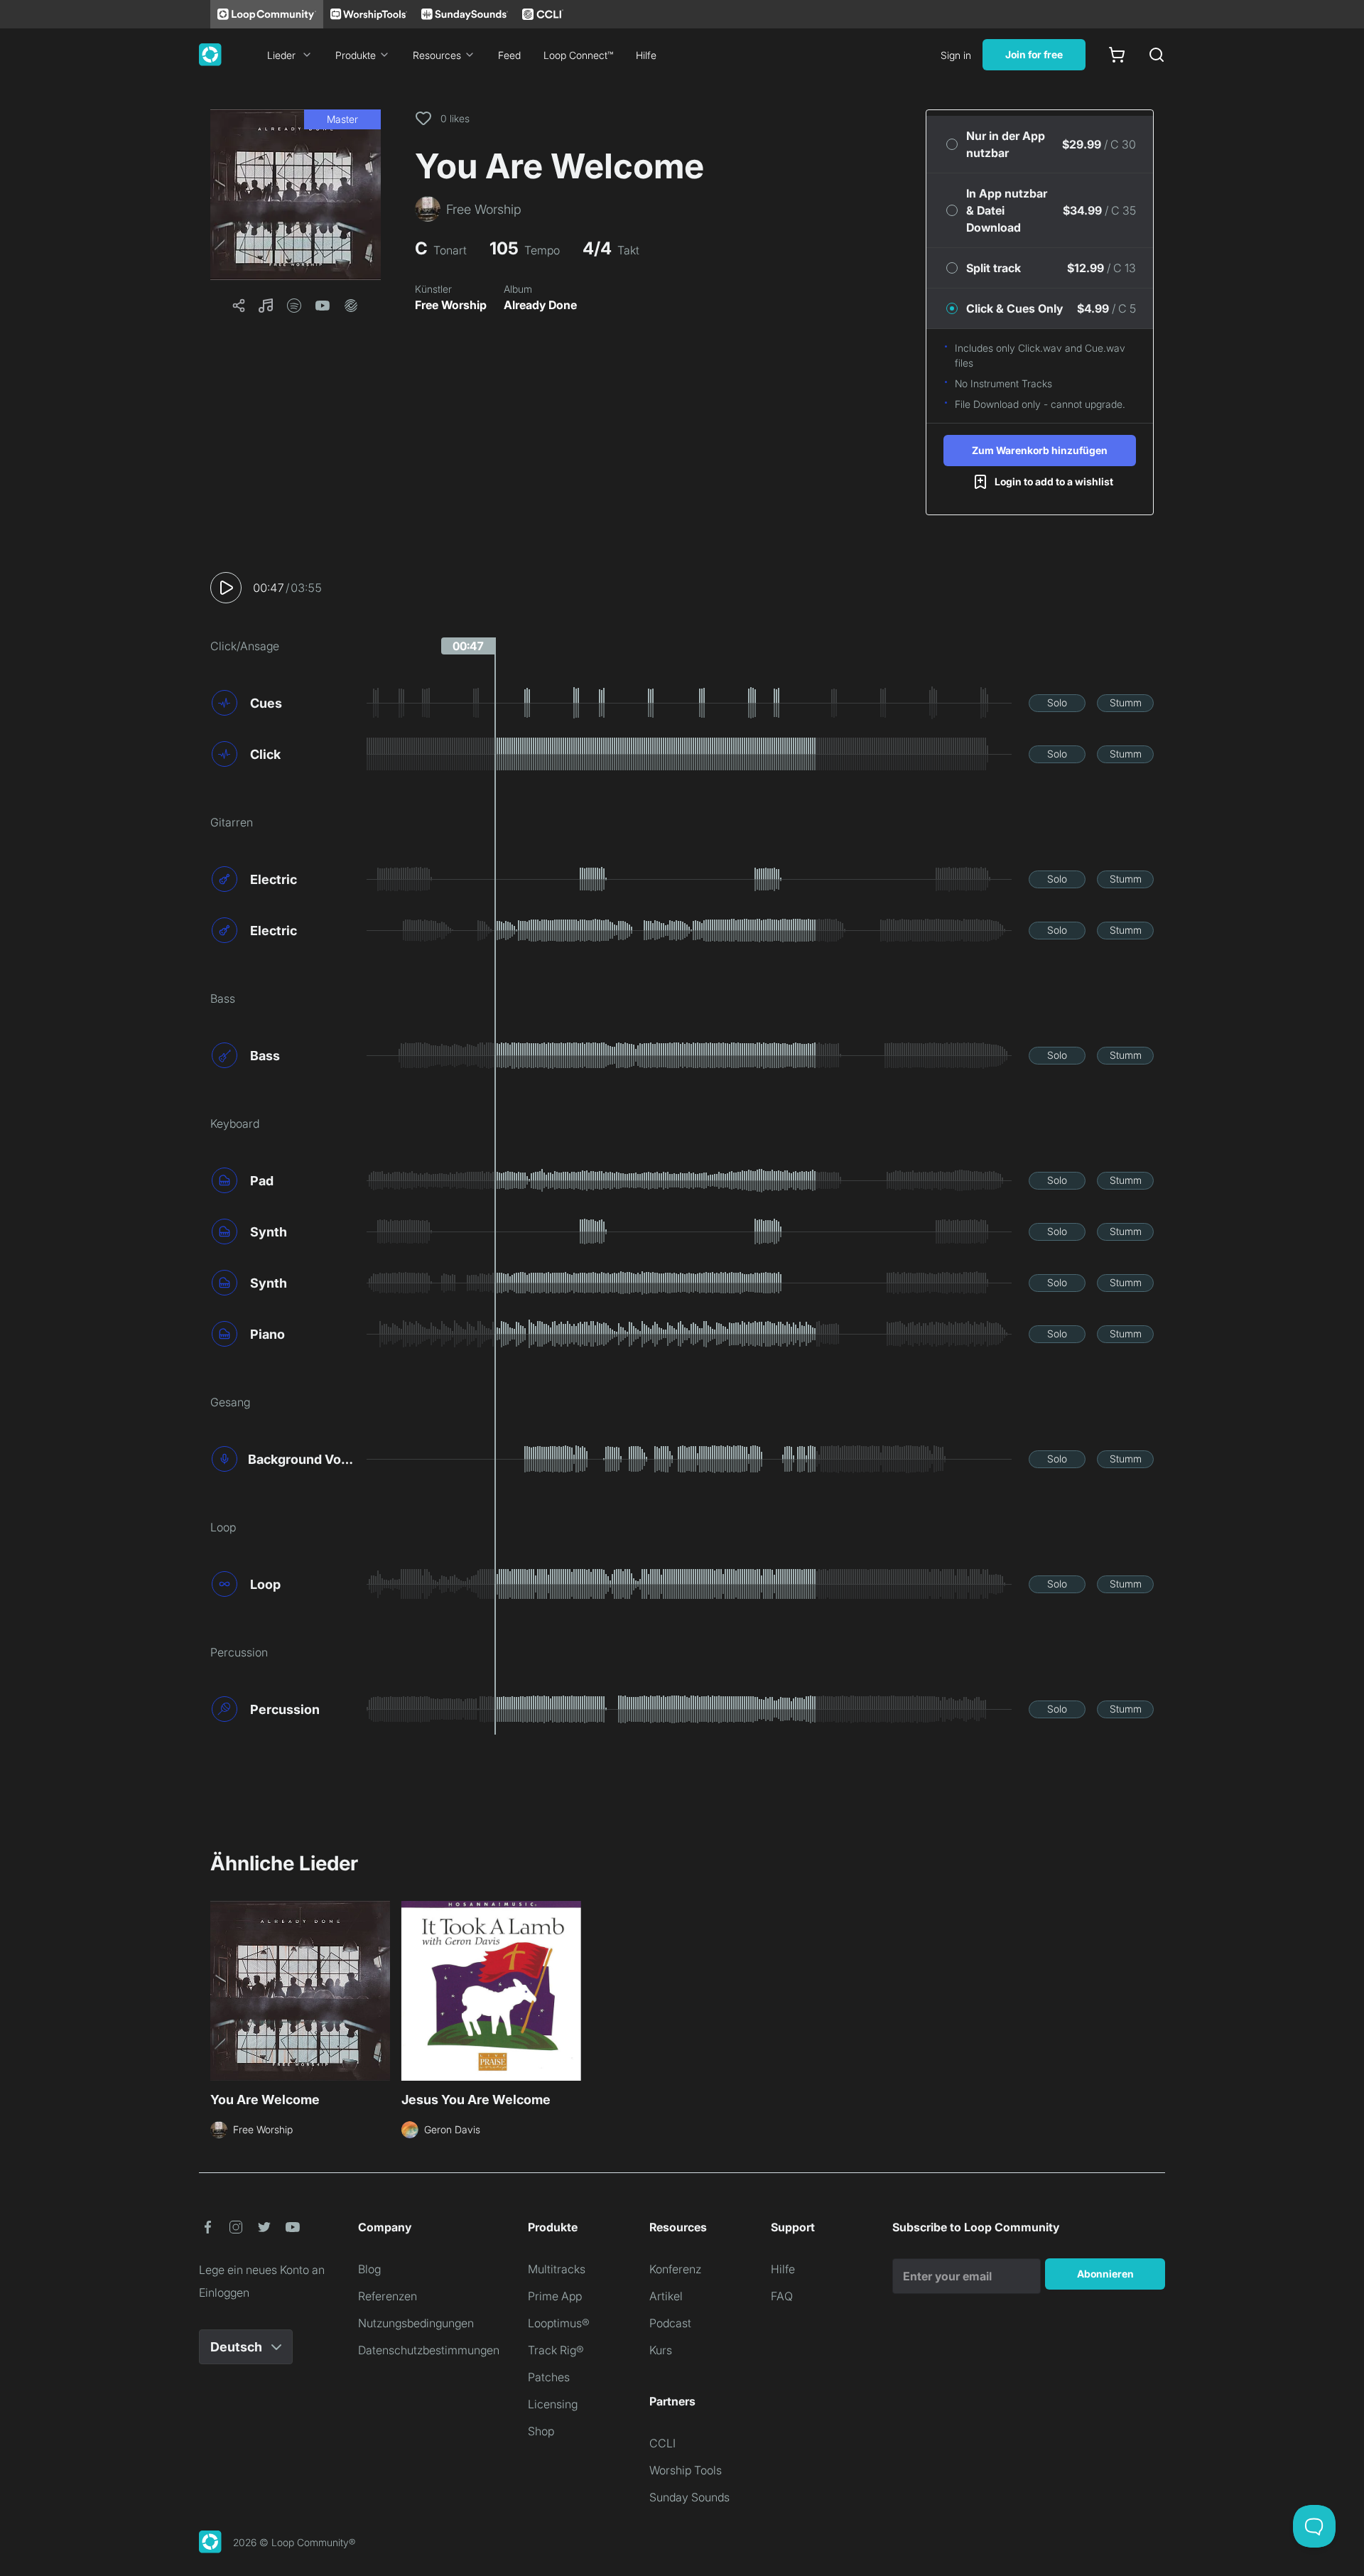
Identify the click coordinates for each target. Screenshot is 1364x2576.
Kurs (661, 2350)
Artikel (666, 2296)
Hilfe (646, 55)
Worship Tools (686, 2470)
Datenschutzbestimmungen (429, 2350)
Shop (541, 2431)
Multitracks (557, 2269)
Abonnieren (1105, 2274)
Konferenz (675, 2269)
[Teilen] (239, 306)
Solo (1057, 702)
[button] (296, 195)
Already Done (540, 305)
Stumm (1126, 702)
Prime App (555, 2296)
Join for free (1034, 54)
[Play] (226, 588)
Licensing (553, 2404)
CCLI (662, 2443)
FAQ (782, 2296)
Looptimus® (559, 2323)
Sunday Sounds (689, 2497)
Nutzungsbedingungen (416, 2323)
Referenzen (388, 2296)
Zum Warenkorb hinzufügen (1040, 450)
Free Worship (451, 305)
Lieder (281, 55)
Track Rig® (556, 2350)
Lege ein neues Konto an (262, 2270)
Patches (549, 2377)
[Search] (1157, 55)
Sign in (956, 55)
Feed (509, 55)
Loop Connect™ (578, 55)
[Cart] (1117, 55)
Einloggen (224, 2292)
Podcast (670, 2323)
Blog (369, 2269)
